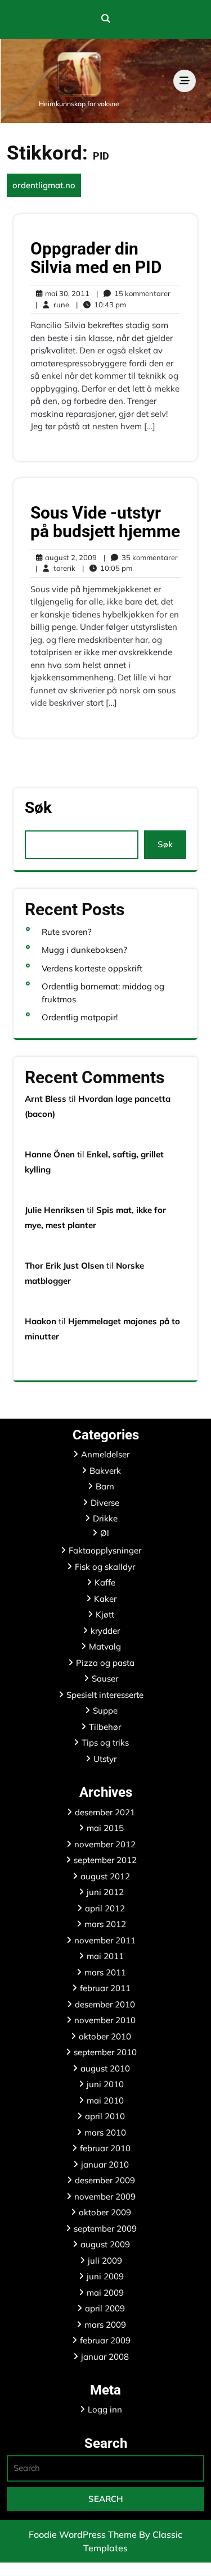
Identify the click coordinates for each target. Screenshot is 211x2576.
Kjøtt (105, 1614)
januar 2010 (105, 2164)
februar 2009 (105, 2340)
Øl (105, 1533)
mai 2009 (105, 2293)
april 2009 (105, 2308)
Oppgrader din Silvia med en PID (96, 258)
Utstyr (105, 1759)
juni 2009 (105, 2276)
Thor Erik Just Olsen (64, 1266)
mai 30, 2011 (66, 294)
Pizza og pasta (105, 1663)
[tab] (185, 81)
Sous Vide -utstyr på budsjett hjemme (105, 522)
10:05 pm (107, 569)
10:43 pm (101, 305)
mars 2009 (105, 2325)
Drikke (105, 1518)
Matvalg (105, 1646)
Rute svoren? (67, 932)
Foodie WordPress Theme (84, 2534)
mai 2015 (105, 1828)
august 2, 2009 (69, 558)
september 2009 (105, 2229)
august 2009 (105, 2244)
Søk (38, 808)
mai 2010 (105, 2100)
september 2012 (105, 1860)
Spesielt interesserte (105, 1695)
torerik (55, 568)
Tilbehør (105, 1727)
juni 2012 (105, 1892)
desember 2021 (105, 1812)
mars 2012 (105, 1924)
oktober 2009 (105, 2212)
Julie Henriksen (55, 1210)
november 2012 (105, 1844)
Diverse (105, 1503)
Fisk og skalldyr (105, 1567)
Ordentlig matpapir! (80, 1017)
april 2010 (105, 2116)
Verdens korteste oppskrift (92, 968)
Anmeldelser (105, 1454)
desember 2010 (105, 2004)
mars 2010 (105, 2132)
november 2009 (105, 2196)
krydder (105, 1631)
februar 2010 (105, 2148)
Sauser (105, 1678)
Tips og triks (105, 1743)
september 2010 (105, 2052)
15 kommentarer (133, 294)
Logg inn (105, 2409)
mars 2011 (105, 1972)
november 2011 (105, 1940)
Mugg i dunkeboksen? (84, 950)
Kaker (105, 1599)
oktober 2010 (105, 2036)
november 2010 (105, 2020)
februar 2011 (105, 1988)
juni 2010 (105, 2084)
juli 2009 (105, 2261)
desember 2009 (105, 2180)
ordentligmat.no (44, 185)
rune (52, 304)
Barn (105, 1486)
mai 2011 (105, 1956)
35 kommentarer (141, 558)
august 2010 (105, 2068)
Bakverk (105, 1471)
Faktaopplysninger (105, 1550)
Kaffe (105, 1582)
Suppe (105, 1710)
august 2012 (105, 1876)
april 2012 (105, 1908)
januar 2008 (105, 2357)
